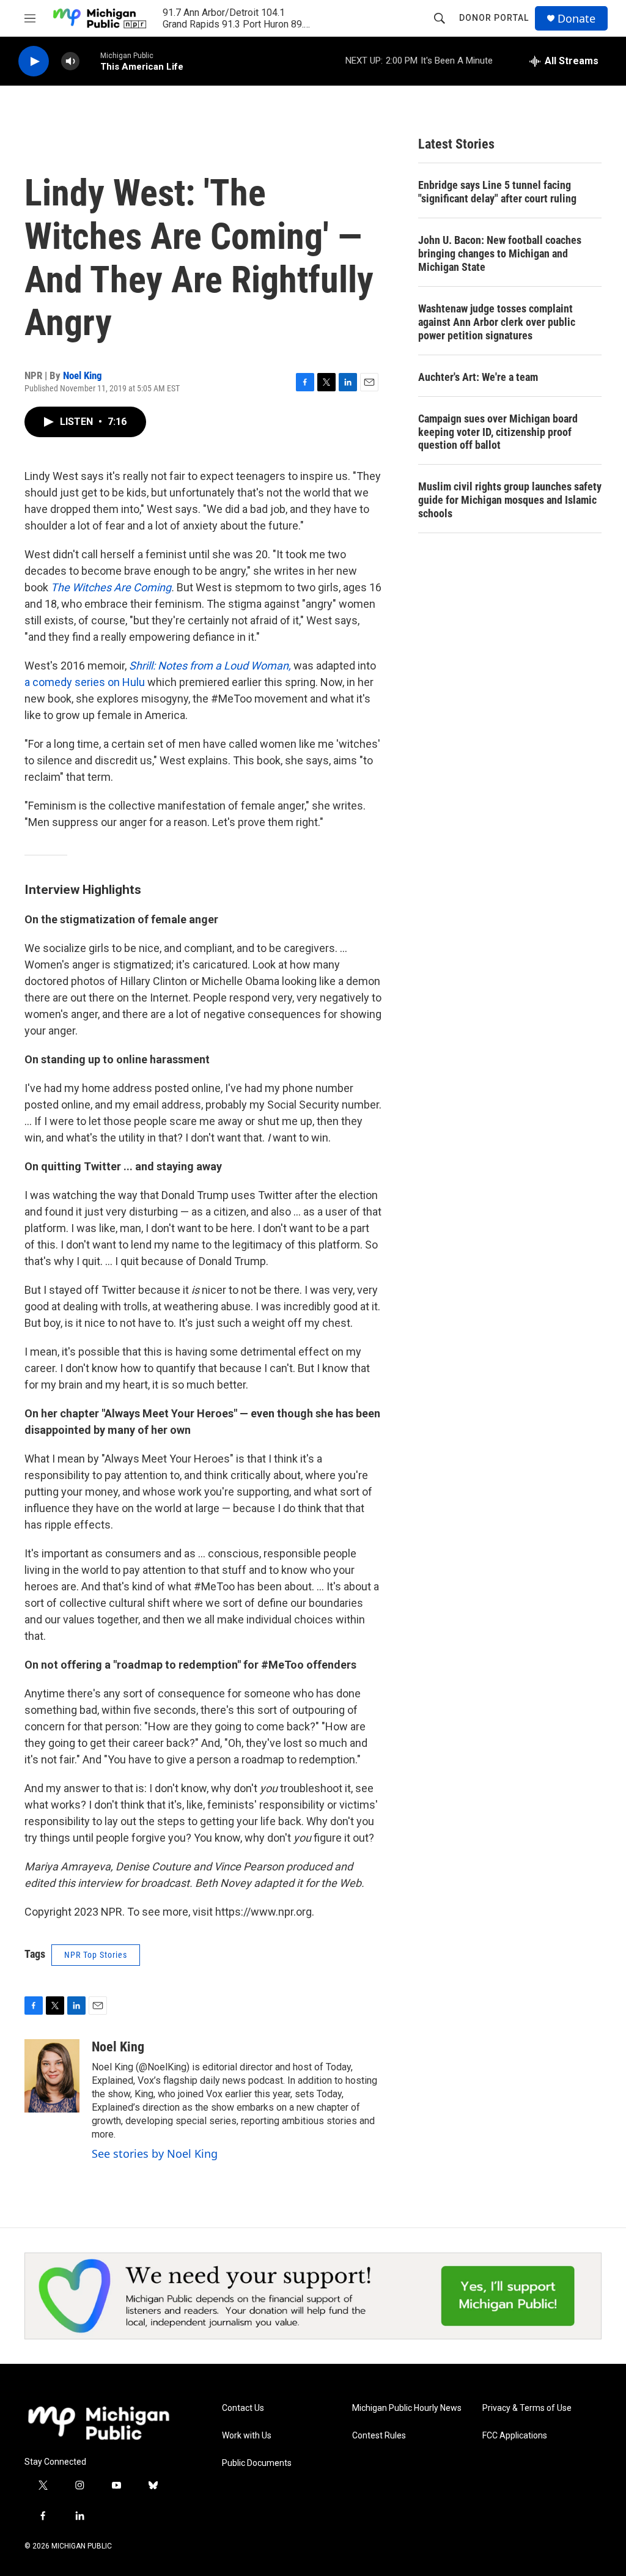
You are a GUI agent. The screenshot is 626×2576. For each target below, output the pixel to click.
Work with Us (247, 2436)
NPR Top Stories (96, 1955)
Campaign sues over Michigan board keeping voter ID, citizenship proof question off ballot (498, 432)
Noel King (83, 375)
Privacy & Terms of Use (527, 2408)
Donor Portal (494, 18)
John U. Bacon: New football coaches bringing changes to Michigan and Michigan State (500, 253)
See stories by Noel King (155, 2153)
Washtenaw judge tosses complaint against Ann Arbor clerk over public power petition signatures (497, 322)
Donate (576, 19)
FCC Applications (515, 2436)
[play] (34, 61)
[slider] (90, 61)
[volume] (70, 61)
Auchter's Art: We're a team (478, 377)
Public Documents (257, 2463)
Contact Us (243, 2408)
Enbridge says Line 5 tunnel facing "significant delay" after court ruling (497, 192)
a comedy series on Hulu (85, 682)
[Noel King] (52, 2076)
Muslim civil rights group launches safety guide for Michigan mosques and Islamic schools (510, 500)
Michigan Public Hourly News (407, 2408)
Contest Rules (379, 2436)
